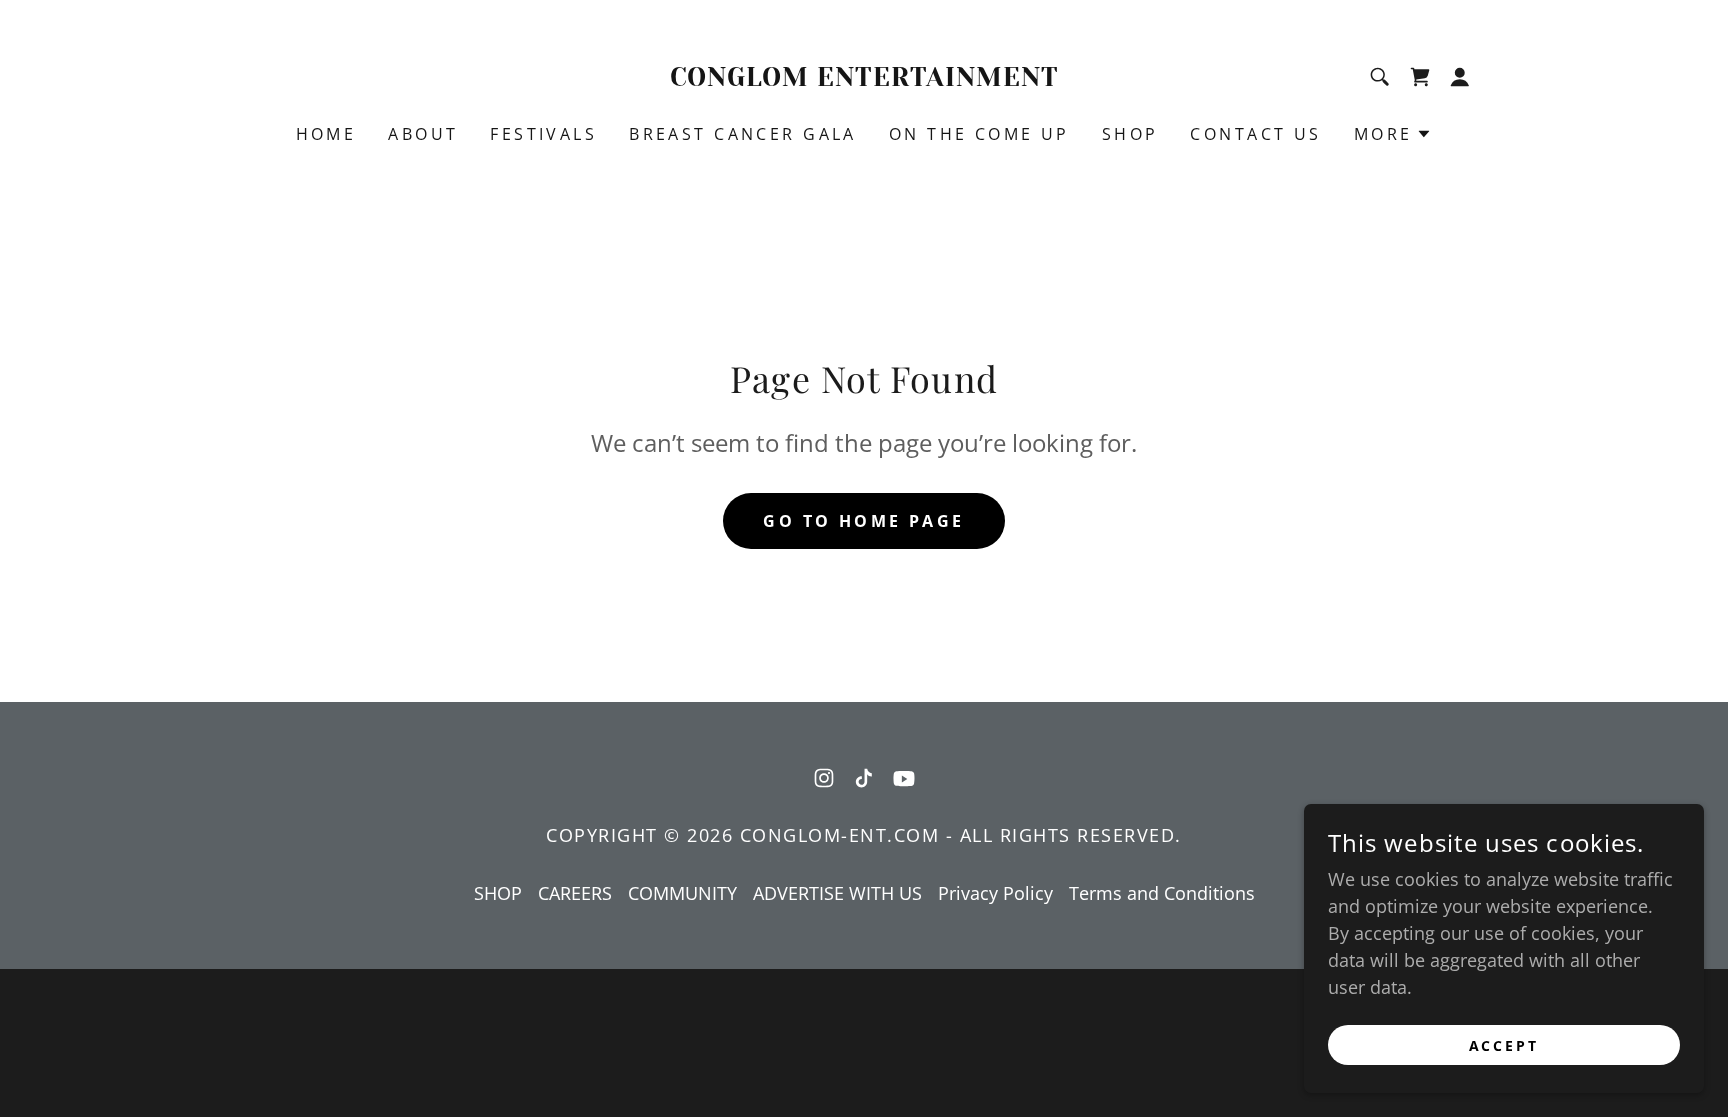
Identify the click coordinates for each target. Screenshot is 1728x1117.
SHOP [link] (1130, 134)
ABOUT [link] (423, 134)
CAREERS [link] (575, 893)
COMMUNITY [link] (682, 893)
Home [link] (326, 134)
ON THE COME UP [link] (979, 134)
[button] (1420, 77)
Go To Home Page (863, 521)
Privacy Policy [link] (995, 893)
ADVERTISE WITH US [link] (837, 893)
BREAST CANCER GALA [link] (743, 134)
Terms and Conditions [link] (1162, 893)
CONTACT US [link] (1255, 134)
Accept (1504, 1045)
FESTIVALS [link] (543, 134)
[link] (864, 79)
